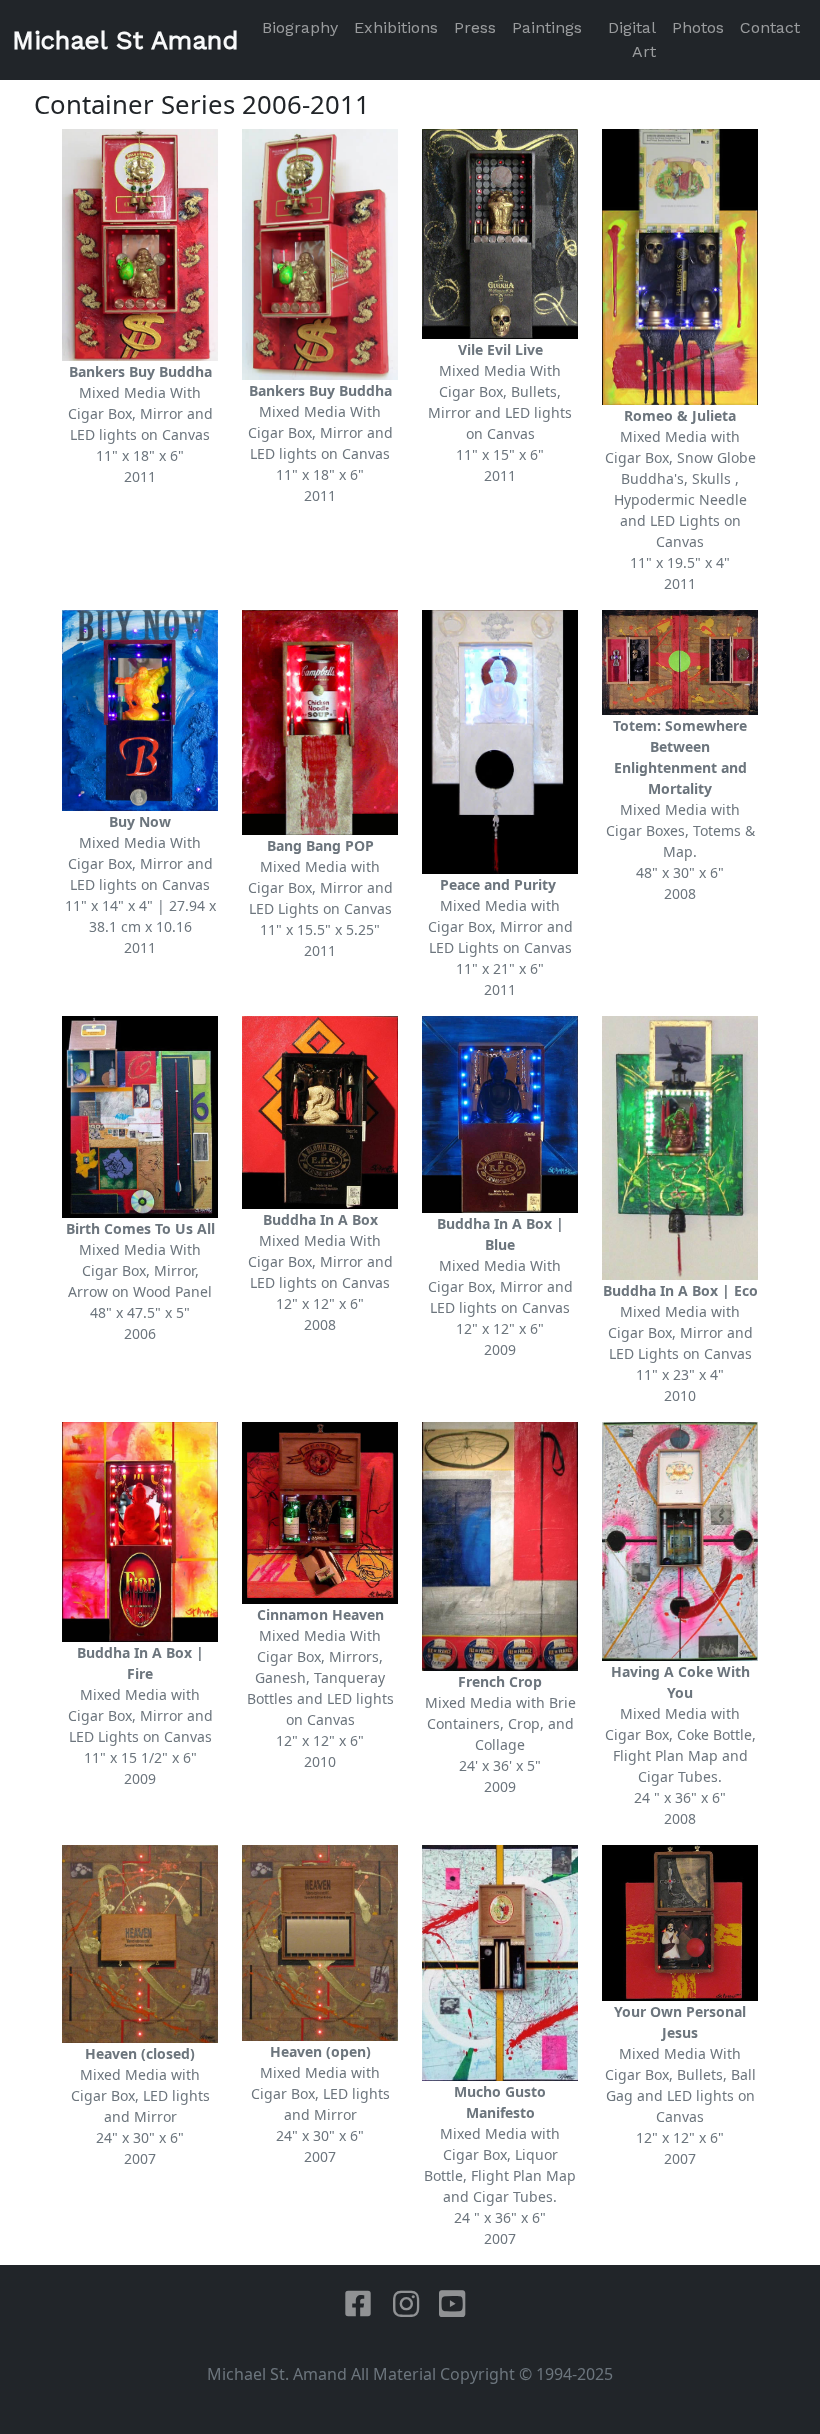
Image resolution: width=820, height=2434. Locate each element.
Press (475, 27)
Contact (770, 27)
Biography (300, 27)
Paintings (547, 27)
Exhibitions (396, 27)
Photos (698, 27)
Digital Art (632, 39)
